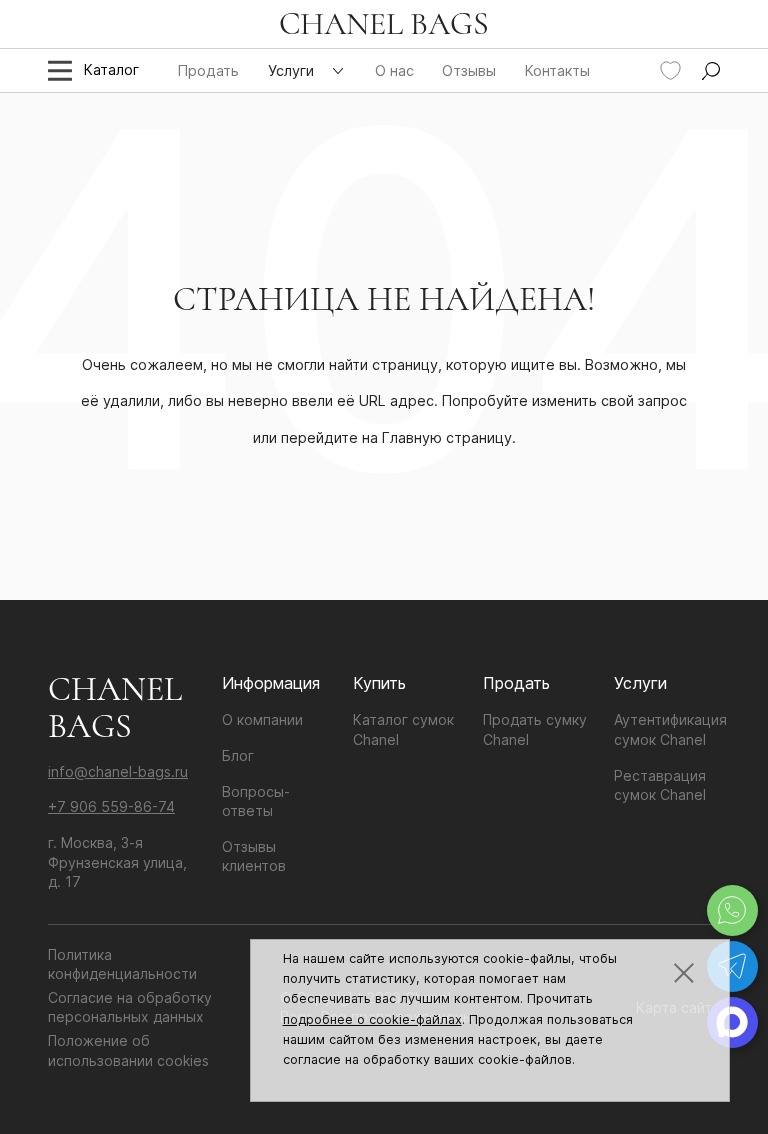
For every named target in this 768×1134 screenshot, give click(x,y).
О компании (262, 719)
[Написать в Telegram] (732, 966)
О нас (394, 70)
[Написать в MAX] (732, 1022)
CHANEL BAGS (384, 24)
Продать (208, 70)
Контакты (557, 70)
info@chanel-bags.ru (118, 771)
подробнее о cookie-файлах (372, 1019)
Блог (238, 755)
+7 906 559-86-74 (111, 806)
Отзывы (469, 70)
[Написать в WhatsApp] (732, 910)
